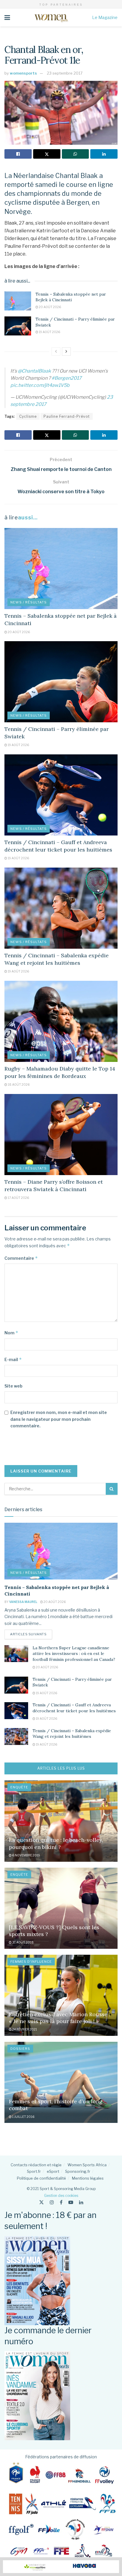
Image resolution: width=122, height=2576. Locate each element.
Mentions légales (88, 2178)
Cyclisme (28, 416)
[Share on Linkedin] (104, 154)
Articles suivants (31, 1634)
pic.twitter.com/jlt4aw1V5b (40, 385)
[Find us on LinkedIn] (81, 2202)
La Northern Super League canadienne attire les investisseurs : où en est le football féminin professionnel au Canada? (74, 1654)
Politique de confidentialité (41, 2178)
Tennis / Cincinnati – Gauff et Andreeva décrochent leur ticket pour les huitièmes (74, 1708)
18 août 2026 (18, 1084)
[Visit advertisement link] (61, 2567)
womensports (23, 73)
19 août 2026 (49, 332)
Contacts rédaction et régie (36, 2165)
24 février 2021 (24, 2029)
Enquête (19, 1787)
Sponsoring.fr (78, 2171)
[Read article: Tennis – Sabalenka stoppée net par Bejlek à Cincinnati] (18, 301)
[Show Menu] (7, 18)
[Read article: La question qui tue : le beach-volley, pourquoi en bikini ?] (61, 1821)
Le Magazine (105, 17)
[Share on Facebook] (18, 154)
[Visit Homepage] (51, 18)
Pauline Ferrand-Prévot (67, 416)
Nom (11, 1333)
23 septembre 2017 (65, 73)
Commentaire (21, 1258)
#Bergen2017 (67, 378)
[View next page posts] (66, 351)
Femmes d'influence (31, 1962)
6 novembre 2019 (26, 1855)
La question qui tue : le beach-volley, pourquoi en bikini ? (56, 1843)
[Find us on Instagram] (52, 2202)
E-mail (13, 1359)
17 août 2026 (18, 1198)
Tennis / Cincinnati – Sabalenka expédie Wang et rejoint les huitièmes (72, 1734)
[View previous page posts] (56, 351)
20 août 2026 (50, 307)
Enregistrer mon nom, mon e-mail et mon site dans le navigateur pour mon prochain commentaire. (59, 1419)
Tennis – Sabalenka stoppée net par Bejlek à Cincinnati (71, 297)
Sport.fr (34, 2171)
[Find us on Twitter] (41, 2202)
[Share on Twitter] (47, 154)
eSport (53, 2171)
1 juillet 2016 (23, 2117)
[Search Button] (112, 1489)
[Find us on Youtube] (71, 2202)
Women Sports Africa (87, 2165)
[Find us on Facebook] (61, 2202)
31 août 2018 (23, 1942)
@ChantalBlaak (34, 371)
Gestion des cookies (61, 2196)
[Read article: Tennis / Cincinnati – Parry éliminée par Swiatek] (18, 326)
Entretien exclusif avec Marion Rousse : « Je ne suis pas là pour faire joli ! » (60, 2018)
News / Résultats (29, 602)
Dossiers (20, 2049)
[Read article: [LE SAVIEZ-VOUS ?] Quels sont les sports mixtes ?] (61, 1908)
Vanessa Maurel (23, 1602)
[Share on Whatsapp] (76, 154)
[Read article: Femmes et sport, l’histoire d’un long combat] (61, 2082)
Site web (13, 1386)
